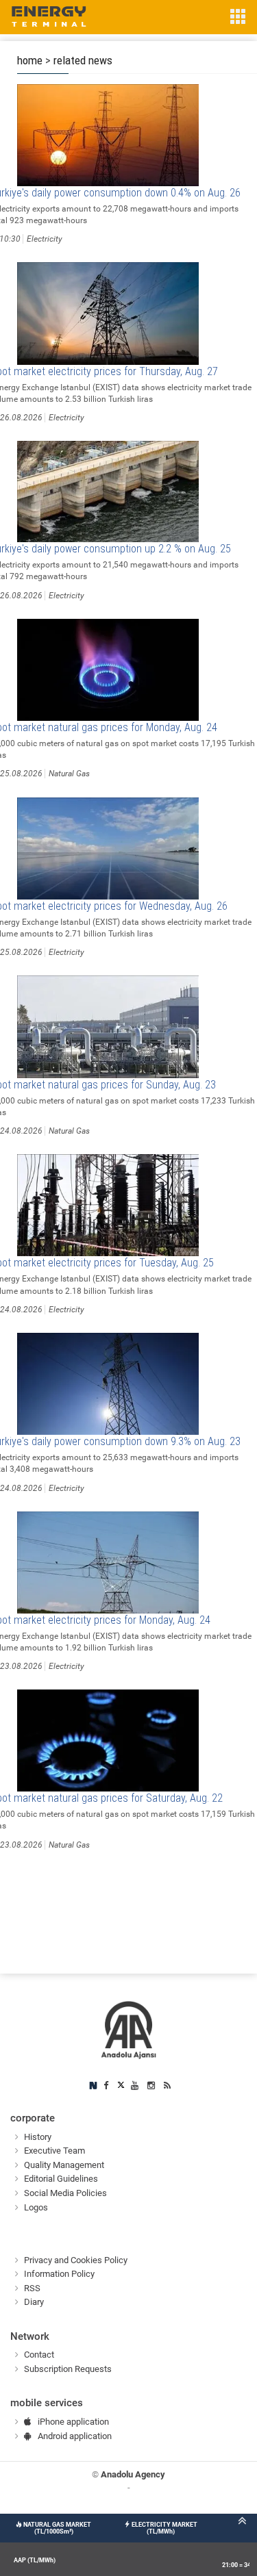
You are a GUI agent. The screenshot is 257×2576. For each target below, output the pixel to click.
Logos (36, 2207)
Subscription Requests (68, 2369)
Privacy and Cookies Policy (76, 2260)
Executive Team (54, 2151)
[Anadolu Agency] (128, 2029)
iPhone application (73, 2422)
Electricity (45, 239)
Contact (39, 2355)
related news (83, 60)
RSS (32, 2288)
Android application (75, 2436)
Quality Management (64, 2165)
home (30, 60)
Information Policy (59, 2274)
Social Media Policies (65, 2193)
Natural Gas (69, 774)
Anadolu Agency (133, 2474)
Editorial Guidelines (61, 2179)
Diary (34, 2302)
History (38, 2137)
